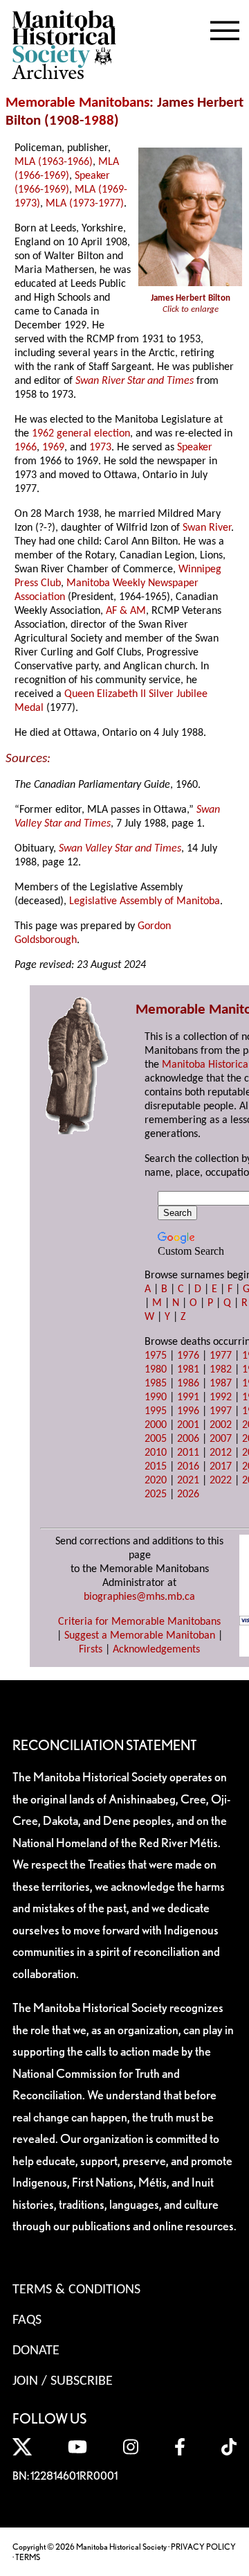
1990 (156, 1397)
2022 (221, 1481)
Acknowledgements (156, 1650)
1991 (188, 1397)
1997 (221, 1411)
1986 (188, 1384)
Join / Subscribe (63, 2381)
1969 (53, 448)
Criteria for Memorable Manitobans (139, 1622)
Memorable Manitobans (77, 103)
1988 (99, 121)
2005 (156, 1439)
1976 (188, 1356)
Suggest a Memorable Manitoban (140, 1636)
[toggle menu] (225, 28)
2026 (188, 1494)
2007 (221, 1439)
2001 (188, 1425)
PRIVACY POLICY (203, 2547)
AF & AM (126, 611)
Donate (36, 2351)
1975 (156, 1356)
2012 (221, 1453)
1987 (221, 1384)
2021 (188, 1481)
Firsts (91, 1650)
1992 (221, 1397)
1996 (188, 1411)
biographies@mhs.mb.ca (139, 1597)
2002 (221, 1425)
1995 (156, 1411)
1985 (156, 1384)
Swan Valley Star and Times (120, 849)
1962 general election (81, 434)
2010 (156, 1453)
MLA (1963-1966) (54, 162)
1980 (156, 1370)
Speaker (195, 448)
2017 (221, 1467)
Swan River (207, 528)
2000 (156, 1425)
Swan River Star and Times (135, 381)
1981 (188, 1370)
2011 (188, 1453)
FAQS (27, 2320)
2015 (156, 1467)
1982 (221, 1370)
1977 (221, 1356)
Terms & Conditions (76, 2290)
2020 (156, 1481)
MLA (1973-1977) (85, 204)
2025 (156, 1494)
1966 (26, 448)
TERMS (28, 2557)
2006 (188, 1439)
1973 (100, 448)
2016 (188, 1467)
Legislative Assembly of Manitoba (145, 901)
